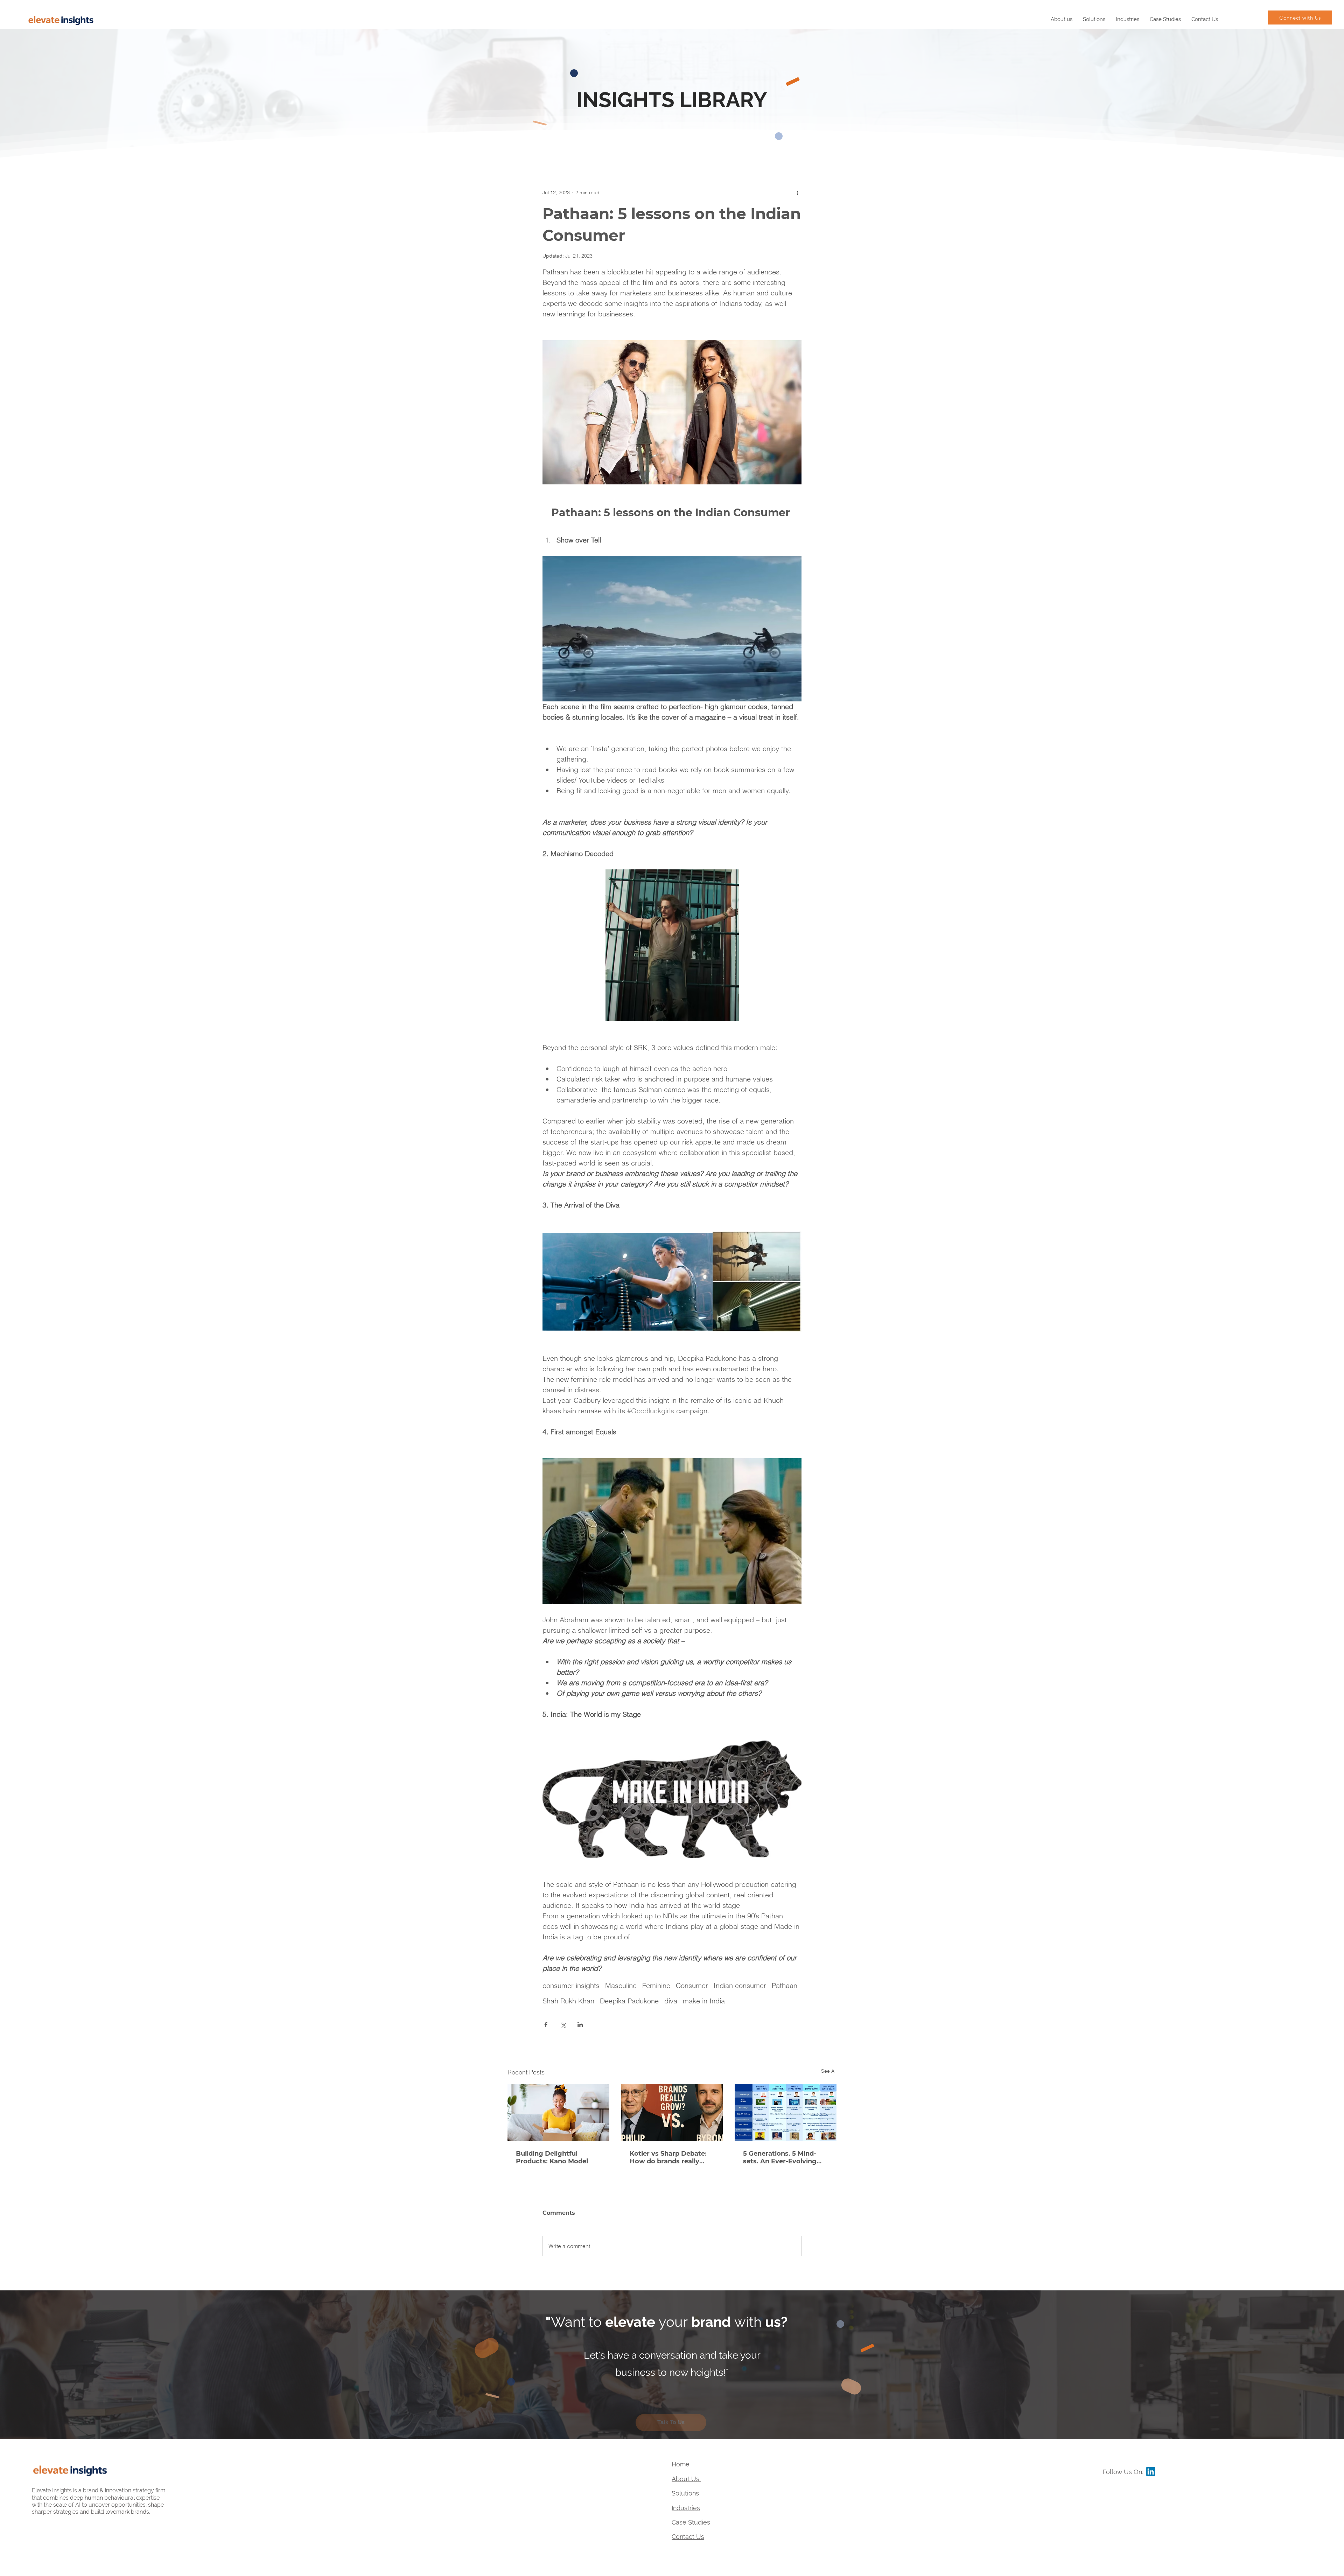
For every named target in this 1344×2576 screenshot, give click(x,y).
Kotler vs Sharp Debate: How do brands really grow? (668, 2157)
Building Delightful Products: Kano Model (552, 2157)
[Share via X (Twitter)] (563, 2025)
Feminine (656, 1985)
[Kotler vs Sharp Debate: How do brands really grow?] (672, 2113)
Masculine (621, 1985)
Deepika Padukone (629, 2001)
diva (671, 2001)
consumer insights (571, 1985)
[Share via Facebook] (546, 2025)
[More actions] (797, 192)
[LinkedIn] (1151, 2472)
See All (829, 2071)
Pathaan (785, 1985)
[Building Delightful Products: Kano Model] (558, 2112)
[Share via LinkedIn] (580, 2025)
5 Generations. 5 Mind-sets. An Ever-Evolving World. (780, 2157)
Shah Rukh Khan (568, 2001)
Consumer (692, 1985)
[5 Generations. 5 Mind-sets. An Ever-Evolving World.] (786, 2112)
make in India (704, 2001)
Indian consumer (740, 1985)
